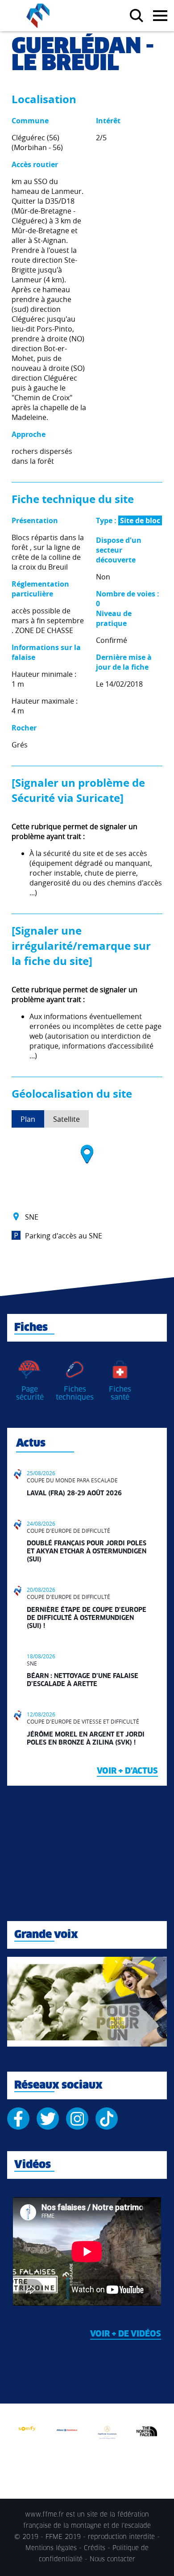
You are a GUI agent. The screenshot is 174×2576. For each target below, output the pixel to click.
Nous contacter (112, 2559)
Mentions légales (51, 2548)
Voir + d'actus (127, 1771)
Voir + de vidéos (126, 2334)
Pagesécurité (30, 1393)
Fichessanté (120, 1393)
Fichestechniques (75, 1393)
